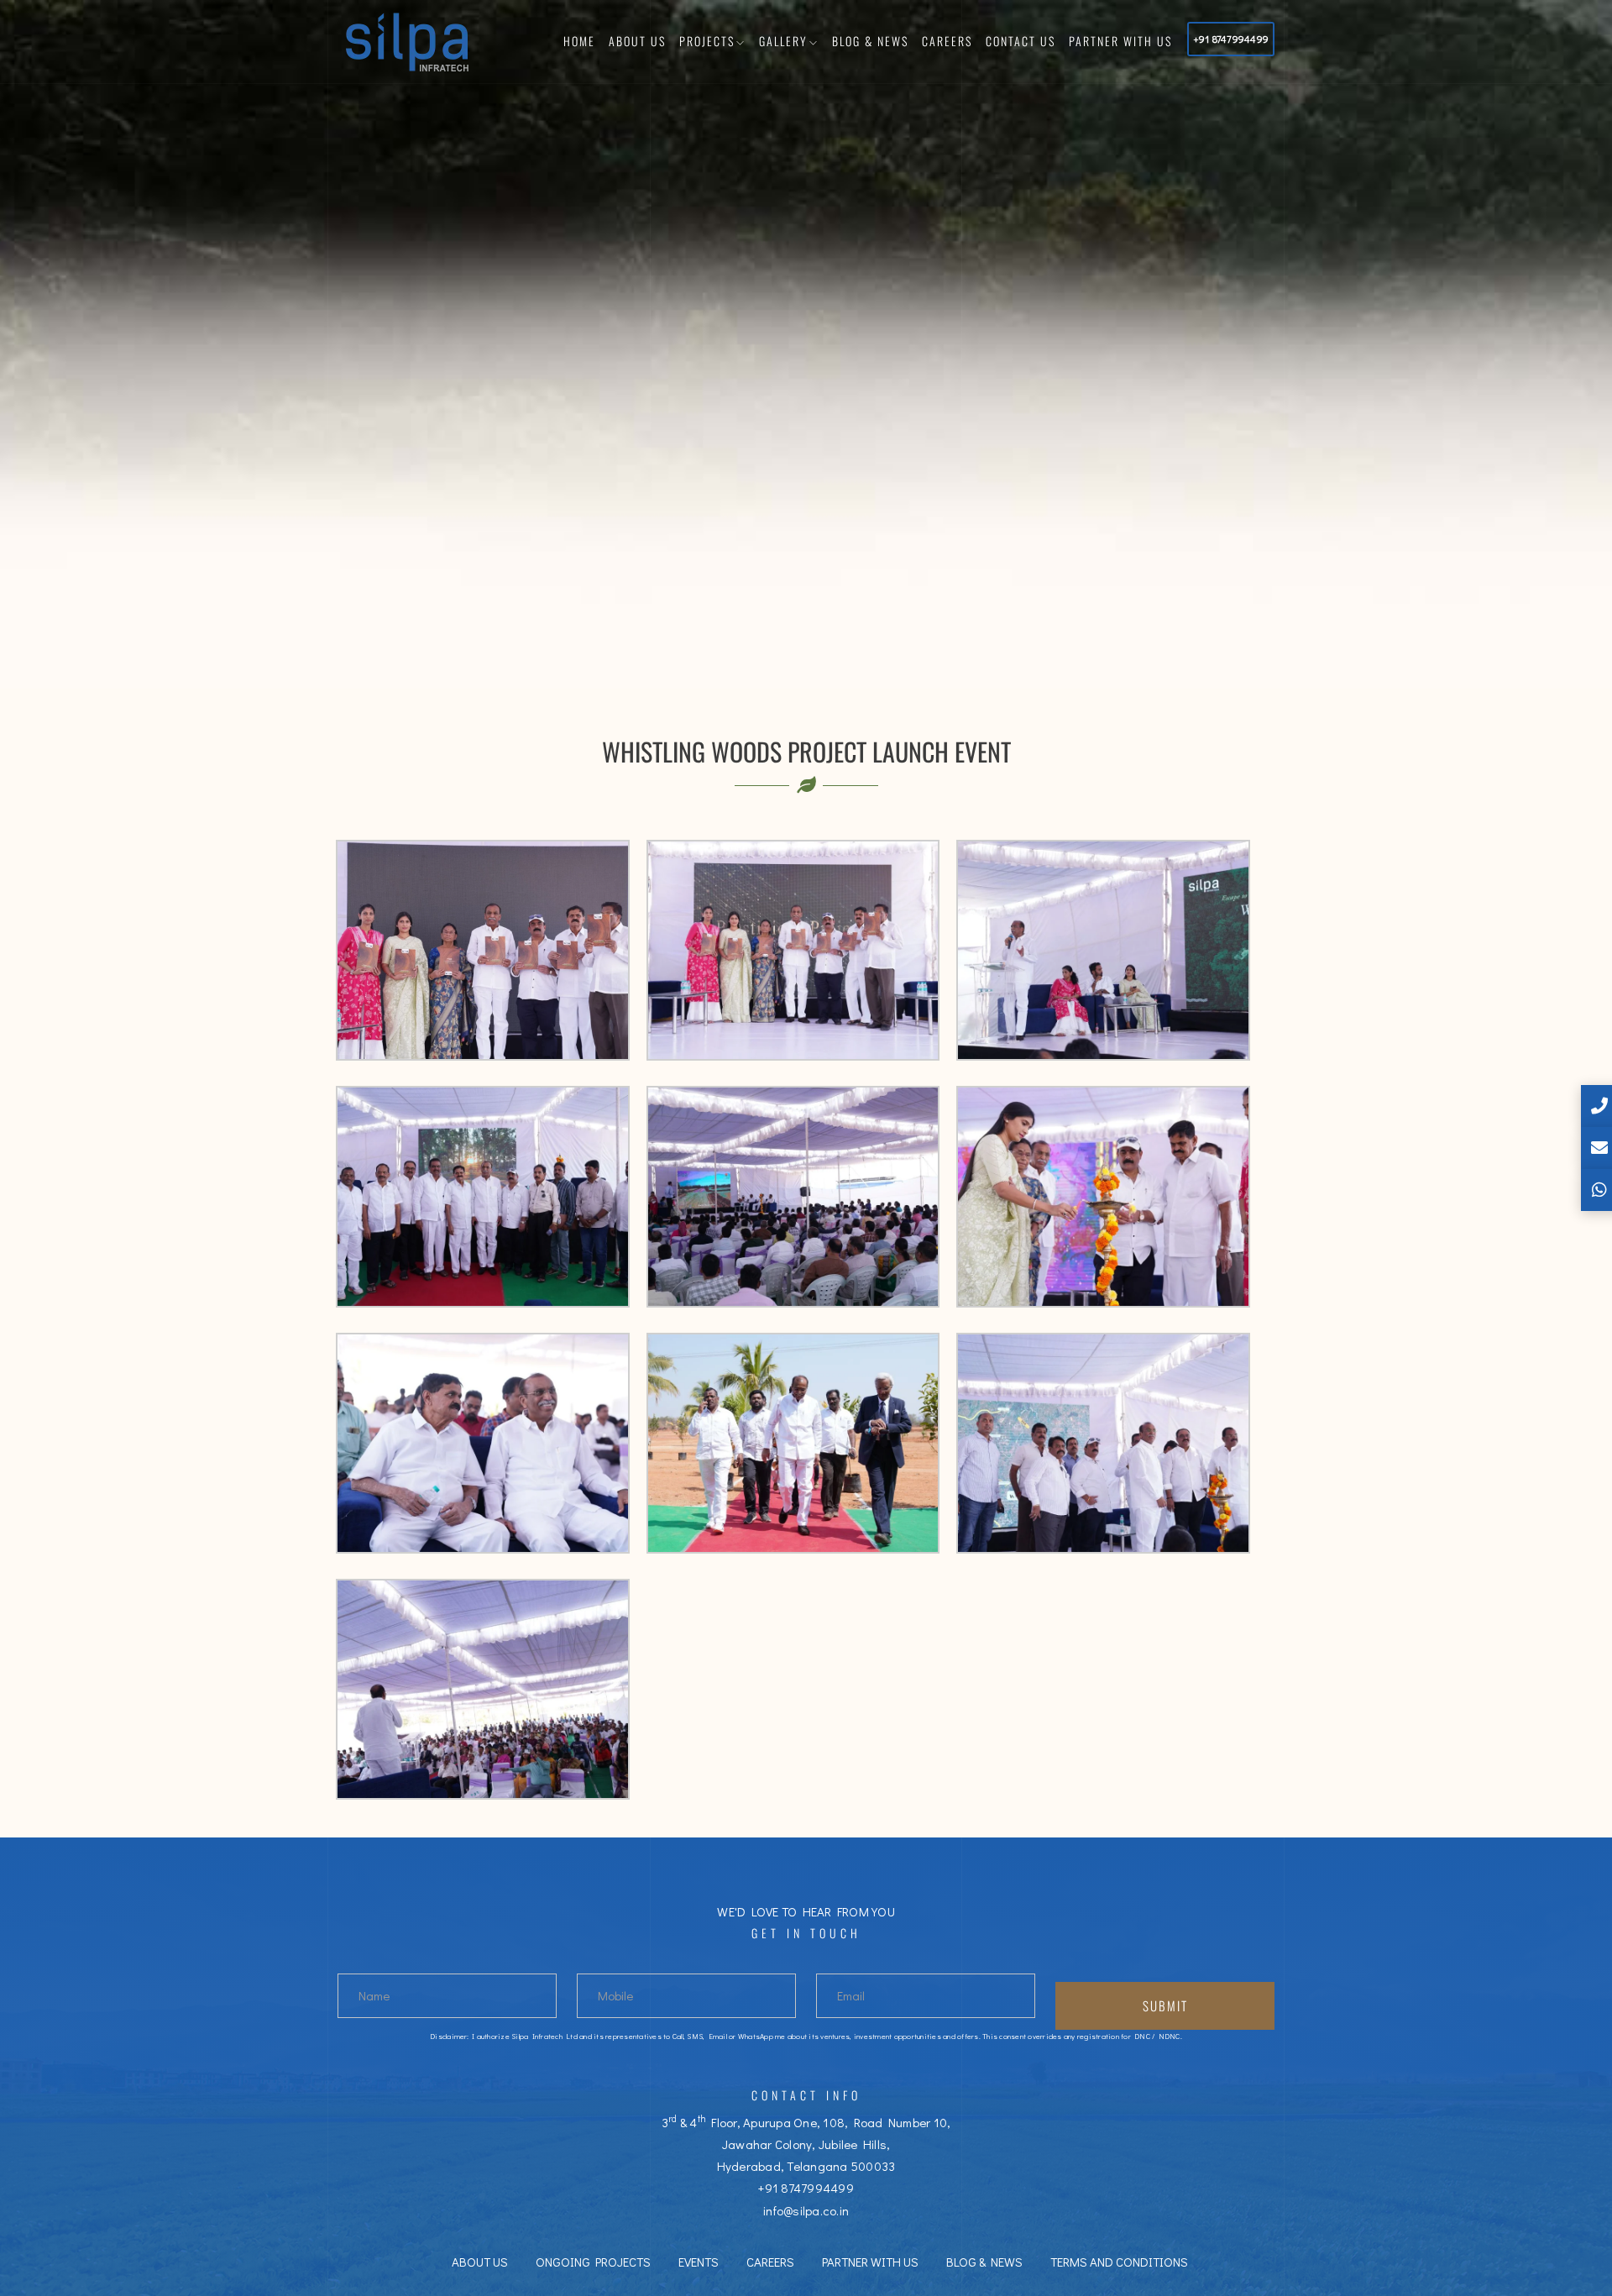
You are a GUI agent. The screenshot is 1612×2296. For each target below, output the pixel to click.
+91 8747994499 (1231, 39)
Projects (707, 41)
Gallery (783, 41)
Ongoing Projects (593, 2262)
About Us (637, 41)
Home (579, 41)
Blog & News (870, 41)
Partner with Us (1120, 41)
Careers (947, 41)
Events (699, 2262)
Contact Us (1021, 41)
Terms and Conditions (1119, 2262)
